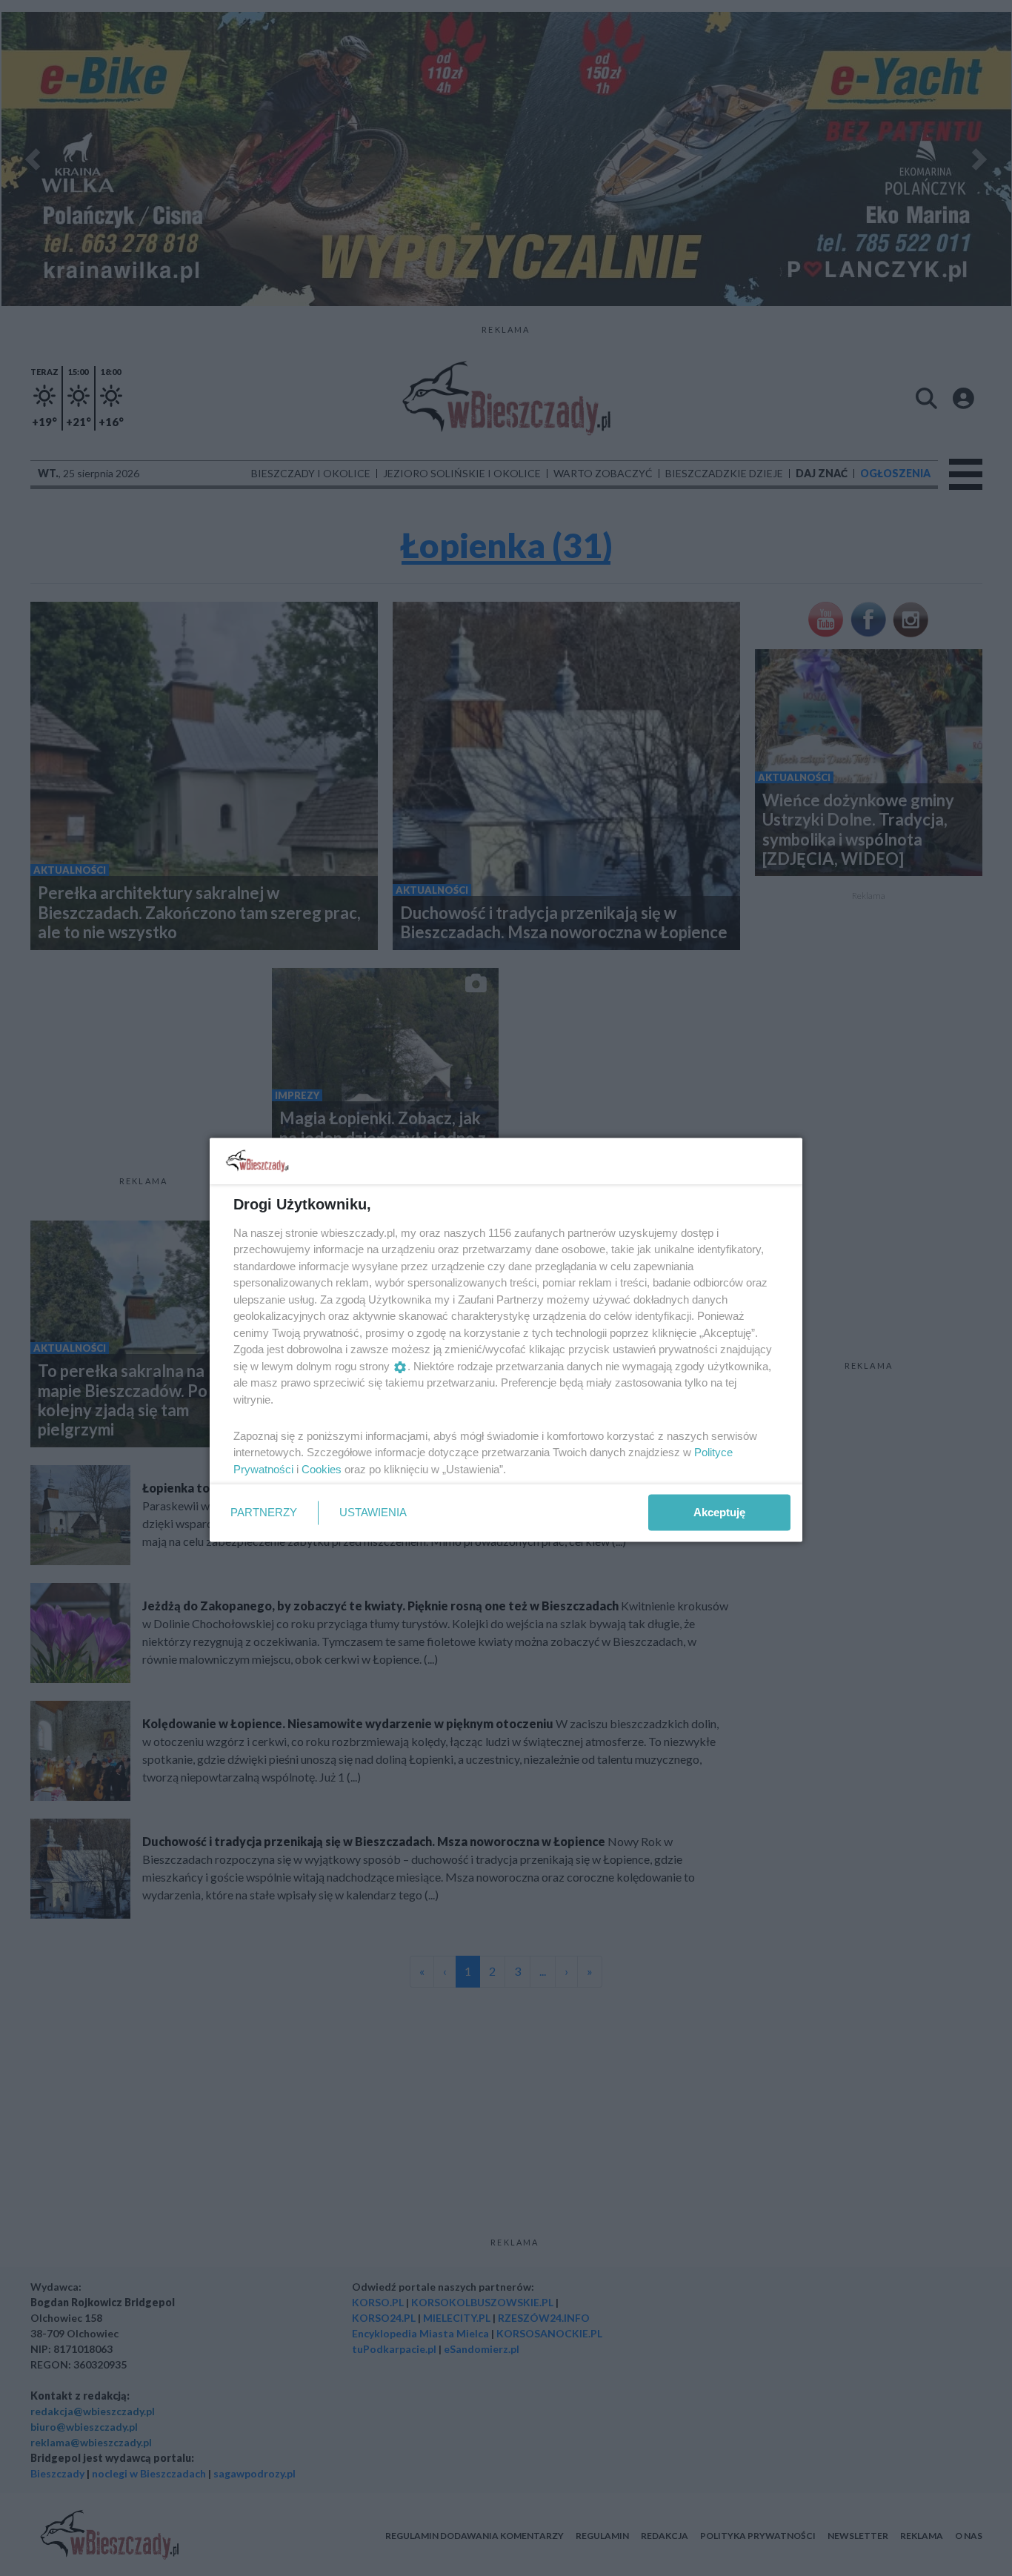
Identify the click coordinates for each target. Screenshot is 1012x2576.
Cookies (322, 1468)
